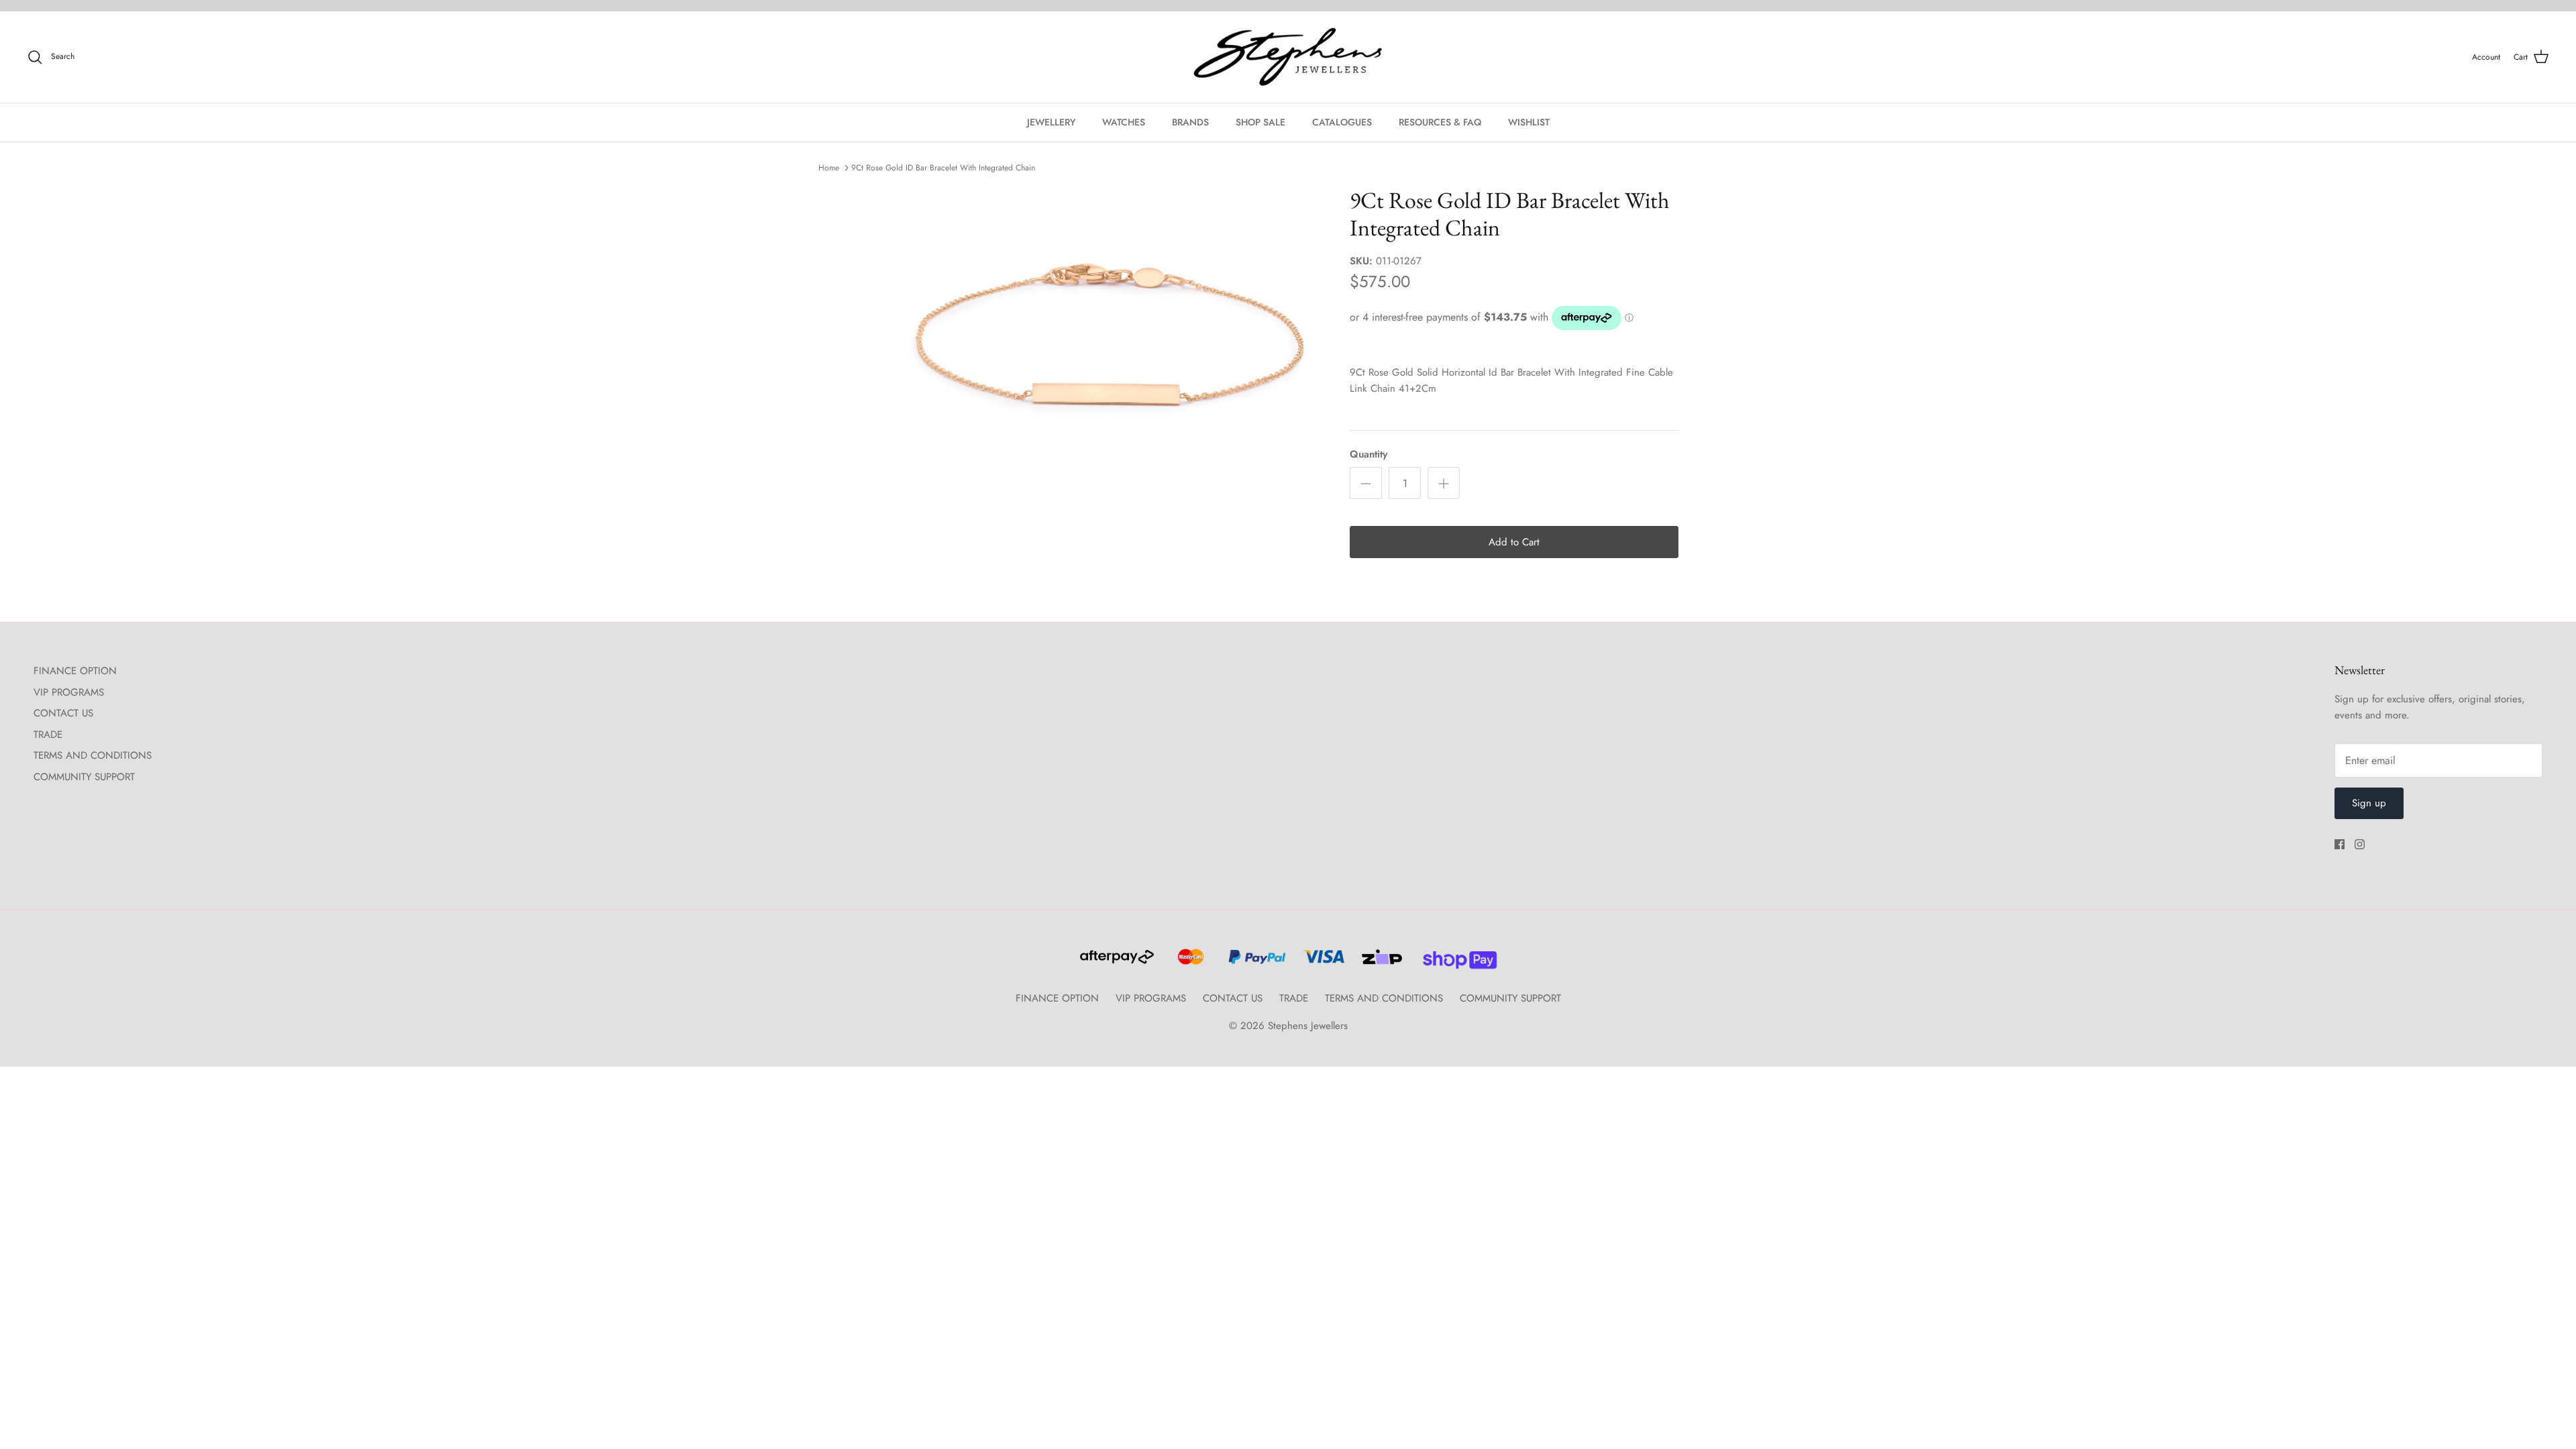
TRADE (48, 735)
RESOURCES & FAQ (1440, 122)
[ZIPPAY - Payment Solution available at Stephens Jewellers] (1380, 963)
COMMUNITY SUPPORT (84, 777)
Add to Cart (1514, 542)
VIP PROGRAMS (69, 692)
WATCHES (1124, 122)
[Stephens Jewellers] (1288, 57)
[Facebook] (2340, 844)
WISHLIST (1529, 122)
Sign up (2369, 803)
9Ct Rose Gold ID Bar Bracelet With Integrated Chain (943, 168)
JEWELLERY (1051, 122)
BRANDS (1190, 122)
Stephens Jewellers (1308, 1026)
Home (829, 168)
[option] (1109, 334)
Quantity (1368, 454)
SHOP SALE (1260, 122)
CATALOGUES (1342, 122)
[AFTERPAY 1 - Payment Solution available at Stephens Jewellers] (1116, 963)
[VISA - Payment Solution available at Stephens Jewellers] (1322, 963)
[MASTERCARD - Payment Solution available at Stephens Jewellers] (1189, 963)
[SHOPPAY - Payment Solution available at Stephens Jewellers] (1455, 963)
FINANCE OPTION (75, 671)
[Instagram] (2360, 844)
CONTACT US (63, 713)
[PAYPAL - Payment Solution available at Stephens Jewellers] (1255, 963)
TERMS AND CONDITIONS (93, 755)
